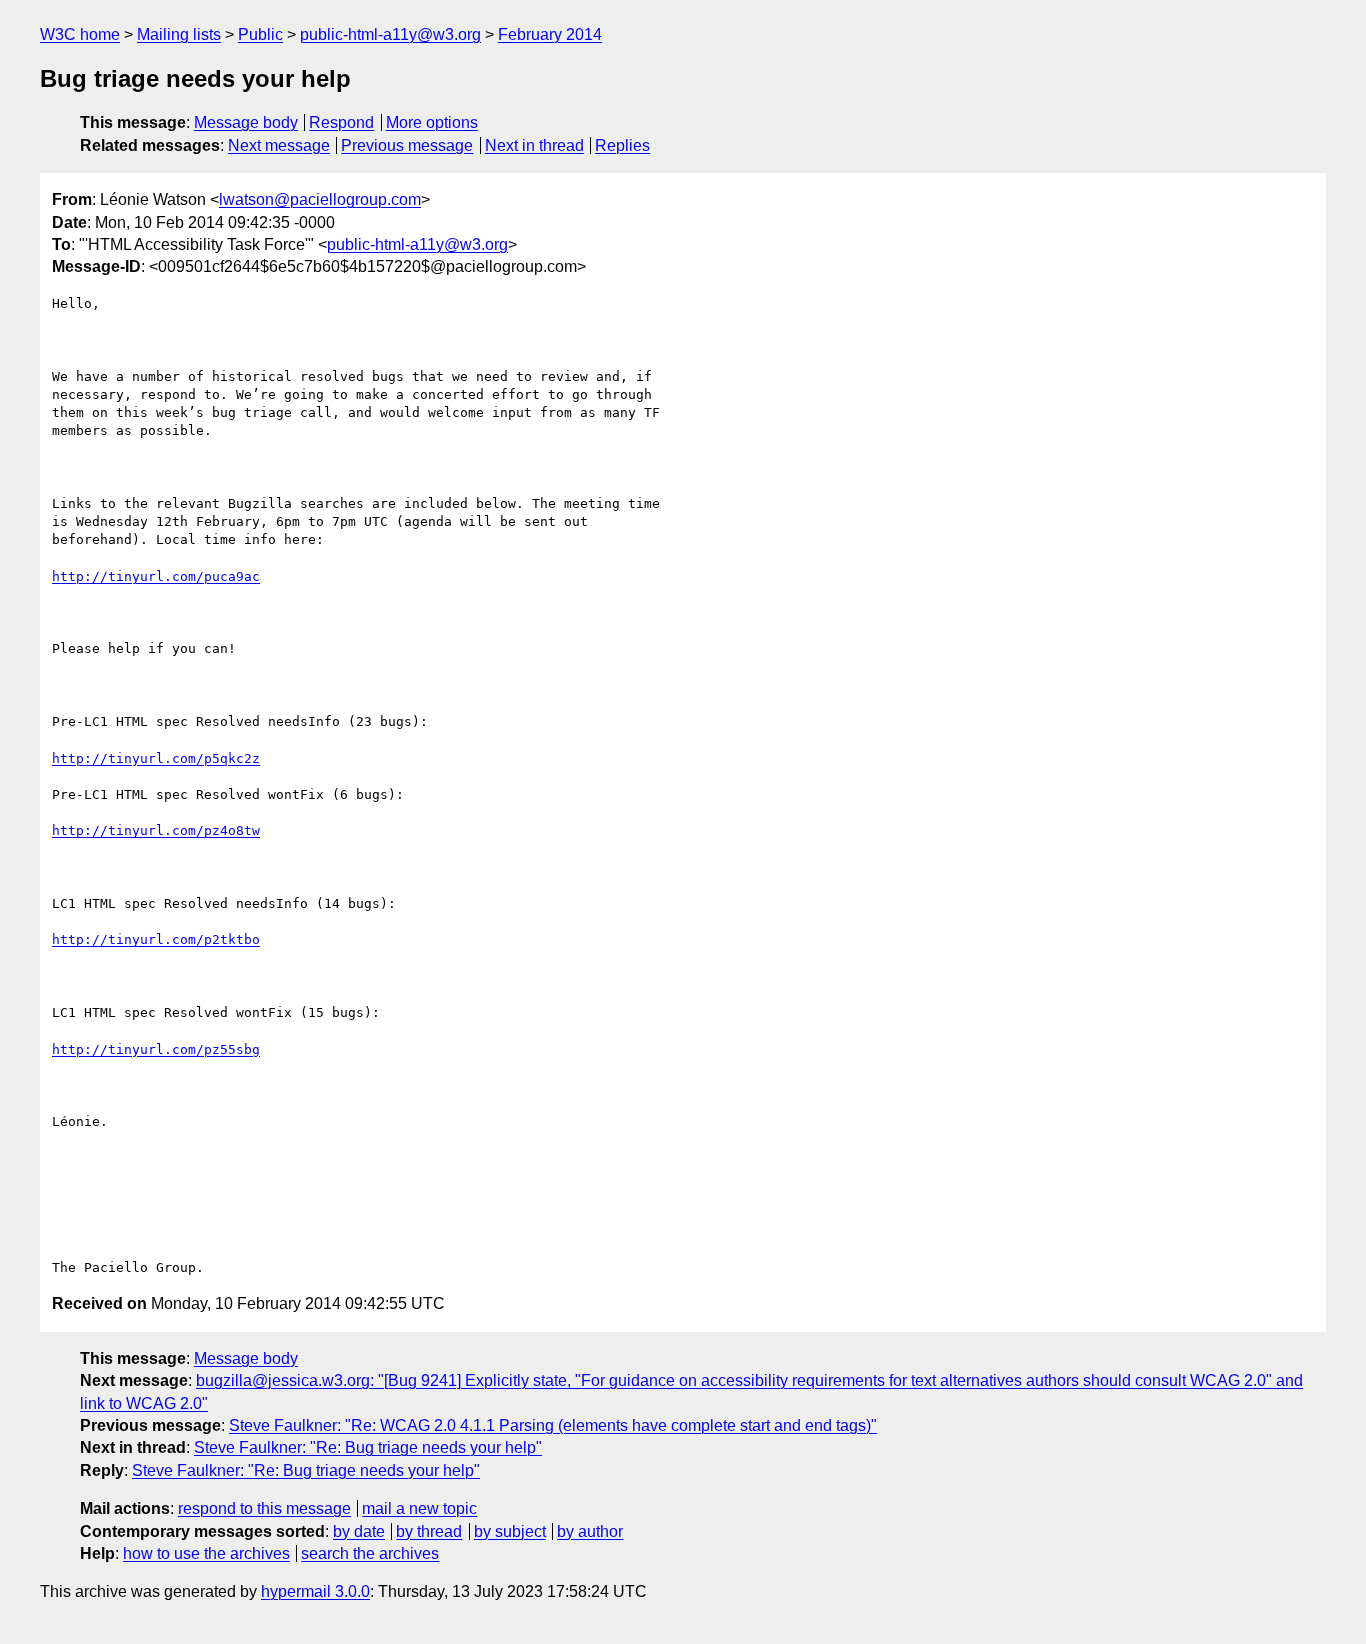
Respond (341, 122)
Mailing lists (179, 34)
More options (432, 122)
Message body (246, 122)
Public (260, 34)
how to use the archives (206, 1553)
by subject (510, 1531)
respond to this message (264, 1508)
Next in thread (534, 145)
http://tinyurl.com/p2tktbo (156, 939)
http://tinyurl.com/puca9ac (156, 576)
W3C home (80, 34)
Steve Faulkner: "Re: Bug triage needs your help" (368, 1447)
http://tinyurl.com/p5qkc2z (156, 758)
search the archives (370, 1553)
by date (359, 1531)
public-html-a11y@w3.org (390, 34)
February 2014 (550, 34)
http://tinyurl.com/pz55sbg (156, 1049)
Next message (279, 145)
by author (590, 1531)
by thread (429, 1531)
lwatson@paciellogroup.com (320, 199)
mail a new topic (419, 1508)
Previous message (407, 145)
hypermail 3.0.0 (315, 1591)
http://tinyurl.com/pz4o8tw (156, 830)
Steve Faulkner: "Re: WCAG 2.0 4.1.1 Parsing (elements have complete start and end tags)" (553, 1425)
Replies (622, 145)
